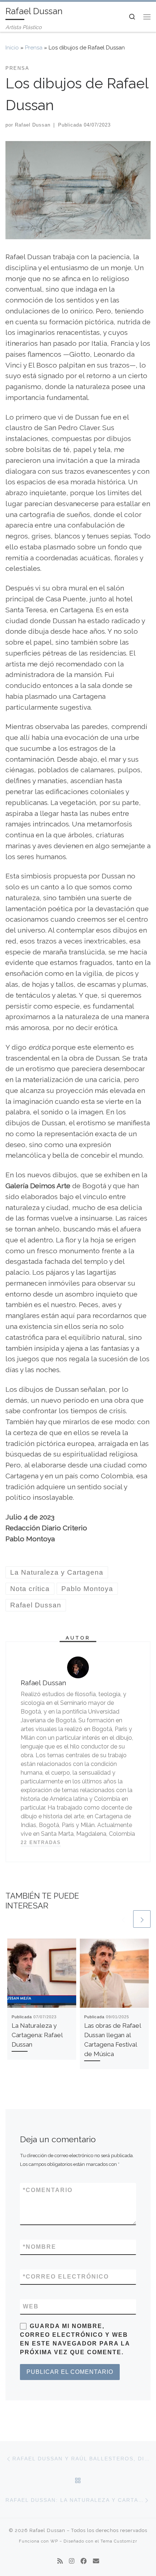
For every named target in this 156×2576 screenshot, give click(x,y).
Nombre (40, 2247)
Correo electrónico (66, 2277)
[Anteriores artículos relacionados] (123, 1919)
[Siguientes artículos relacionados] (142, 1919)
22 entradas (41, 1842)
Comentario (48, 2190)
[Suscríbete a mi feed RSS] (60, 2561)
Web (31, 2306)
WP (54, 2541)
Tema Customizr (119, 2541)
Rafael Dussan (33, 125)
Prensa (34, 48)
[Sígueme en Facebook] (84, 2561)
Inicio (12, 48)
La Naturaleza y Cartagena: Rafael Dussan (37, 2035)
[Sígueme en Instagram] (72, 2561)
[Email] (96, 2561)
